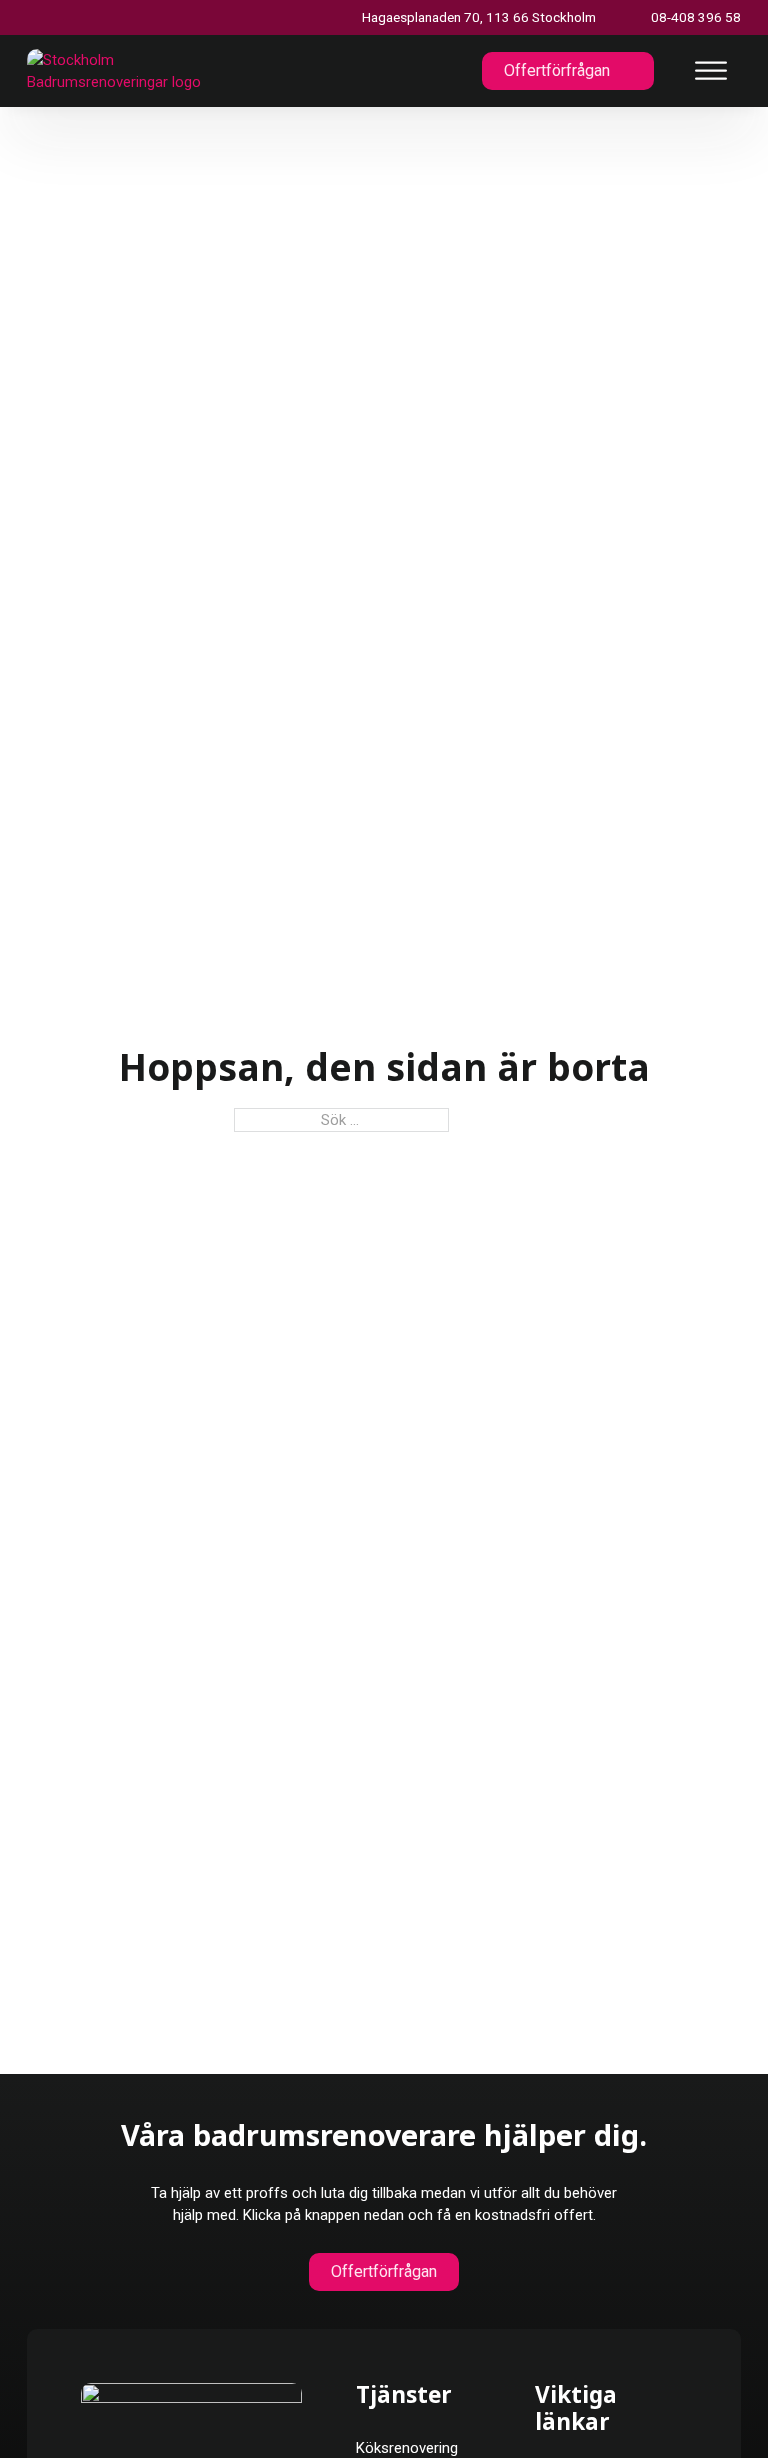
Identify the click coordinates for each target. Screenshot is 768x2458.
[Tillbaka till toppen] (705, 2405)
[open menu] (711, 71)
